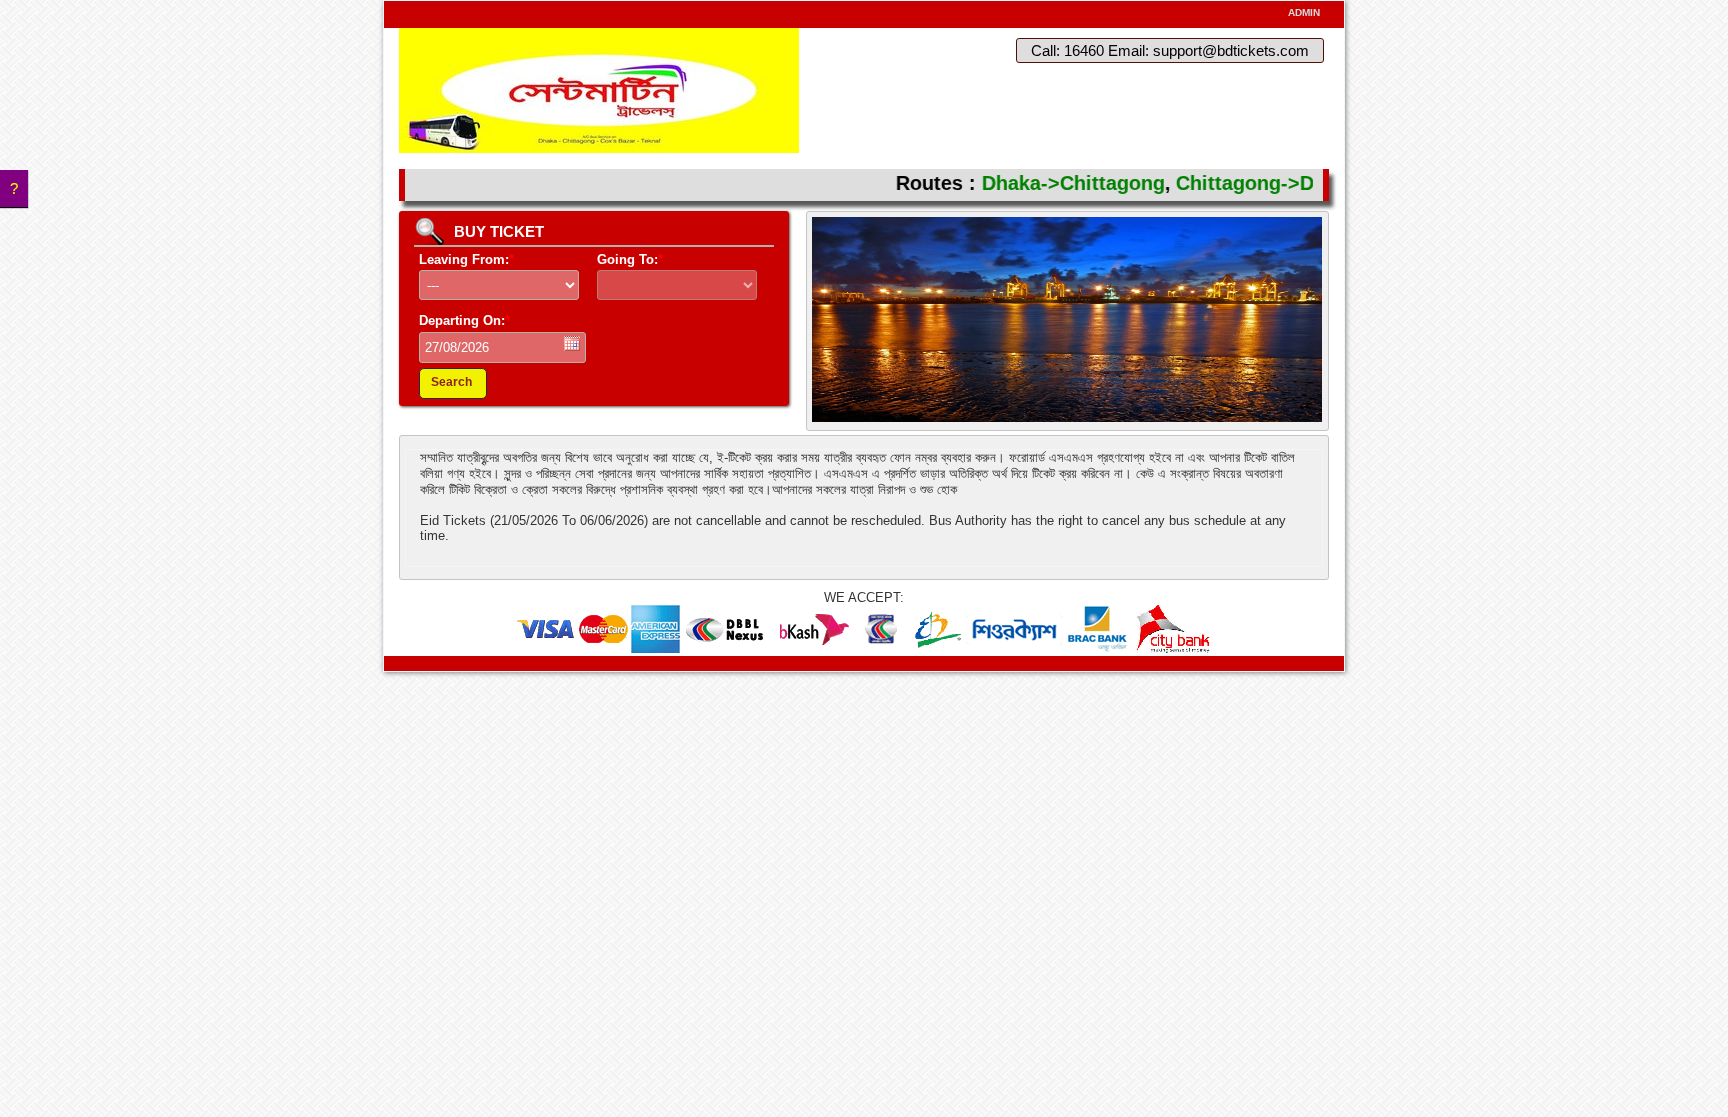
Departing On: (464, 320)
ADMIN (1304, 12)
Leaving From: (466, 259)
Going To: (630, 259)
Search (451, 382)
